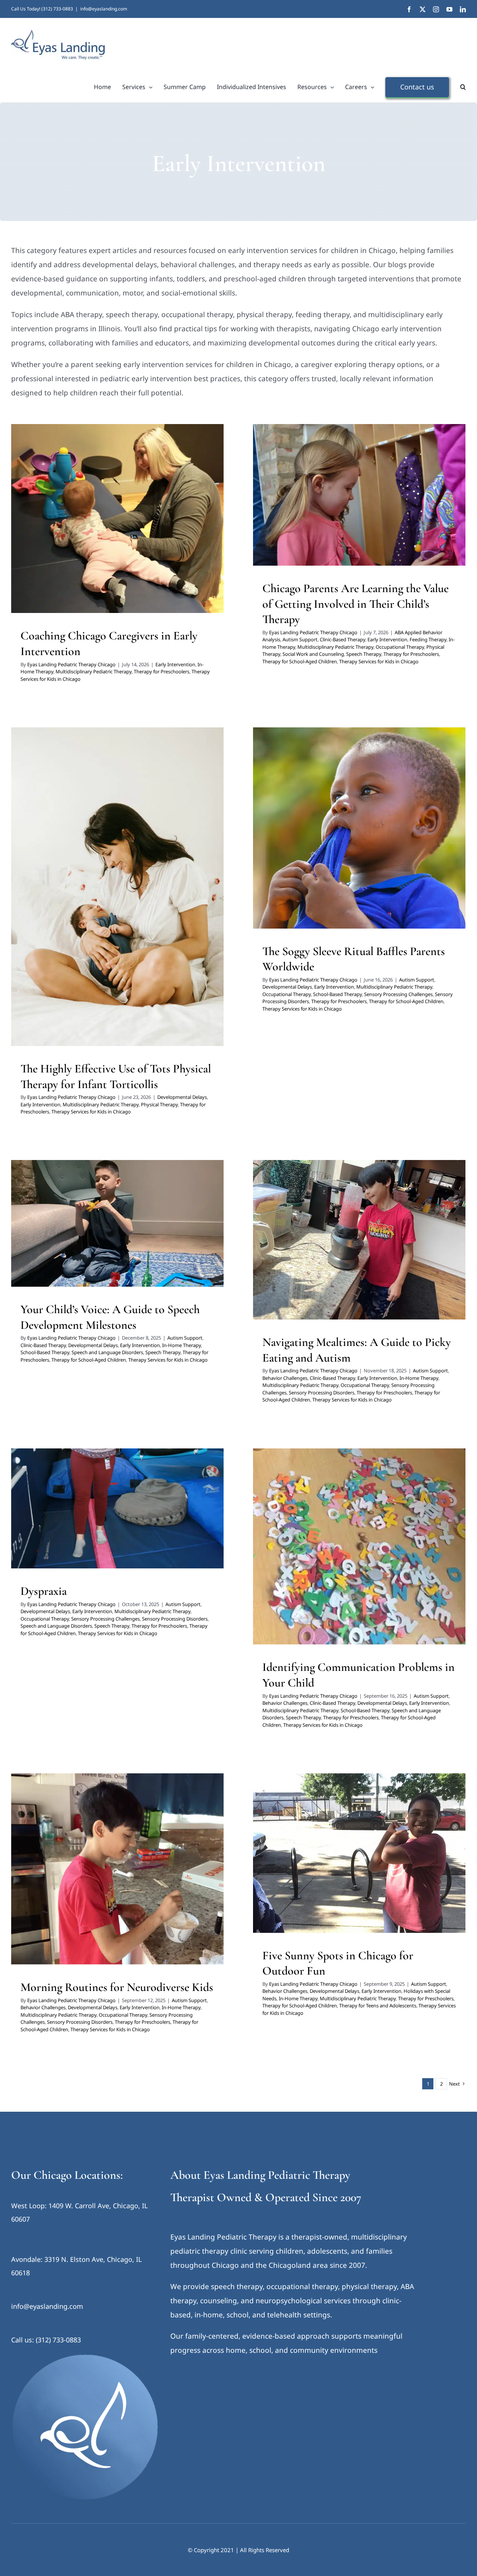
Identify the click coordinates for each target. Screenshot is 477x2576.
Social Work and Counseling (414, 512)
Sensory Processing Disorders (356, 849)
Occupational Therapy (318, 512)
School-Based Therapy (395, 840)
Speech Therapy (291, 521)
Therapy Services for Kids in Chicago (137, 540)
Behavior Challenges (329, 1242)
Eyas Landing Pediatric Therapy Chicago (71, 664)
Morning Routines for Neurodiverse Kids (117, 1987)
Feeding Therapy (324, 502)
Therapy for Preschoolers (162, 671)
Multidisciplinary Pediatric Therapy (149, 530)
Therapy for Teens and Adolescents (378, 2006)
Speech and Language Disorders (154, 1235)
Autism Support (363, 492)
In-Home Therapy (89, 530)
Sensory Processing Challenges (398, 994)
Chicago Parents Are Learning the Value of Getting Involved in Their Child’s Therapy (356, 604)
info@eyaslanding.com (104, 9)
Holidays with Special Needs (299, 1865)
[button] (463, 87)
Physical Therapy (362, 512)
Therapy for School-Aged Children (406, 521)
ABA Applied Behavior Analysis (310, 492)
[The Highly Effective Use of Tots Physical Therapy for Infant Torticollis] (117, 887)
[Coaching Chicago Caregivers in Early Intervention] (117, 519)
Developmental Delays (57, 898)
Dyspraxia (44, 1591)
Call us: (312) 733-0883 (46, 2340)
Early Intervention (48, 530)
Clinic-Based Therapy (406, 492)
